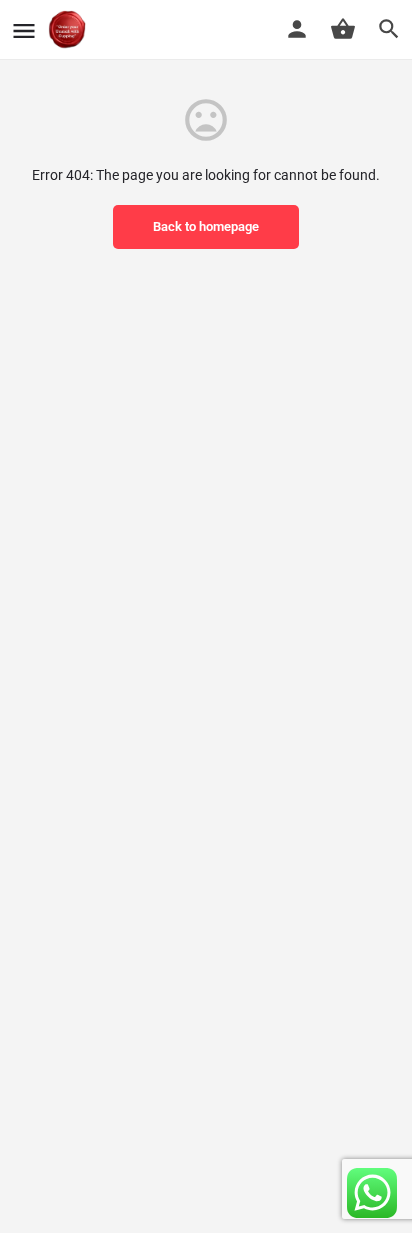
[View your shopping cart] (343, 29)
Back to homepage (206, 226)
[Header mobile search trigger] (389, 29)
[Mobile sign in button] (297, 29)
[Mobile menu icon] (24, 30)
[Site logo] (69, 30)
